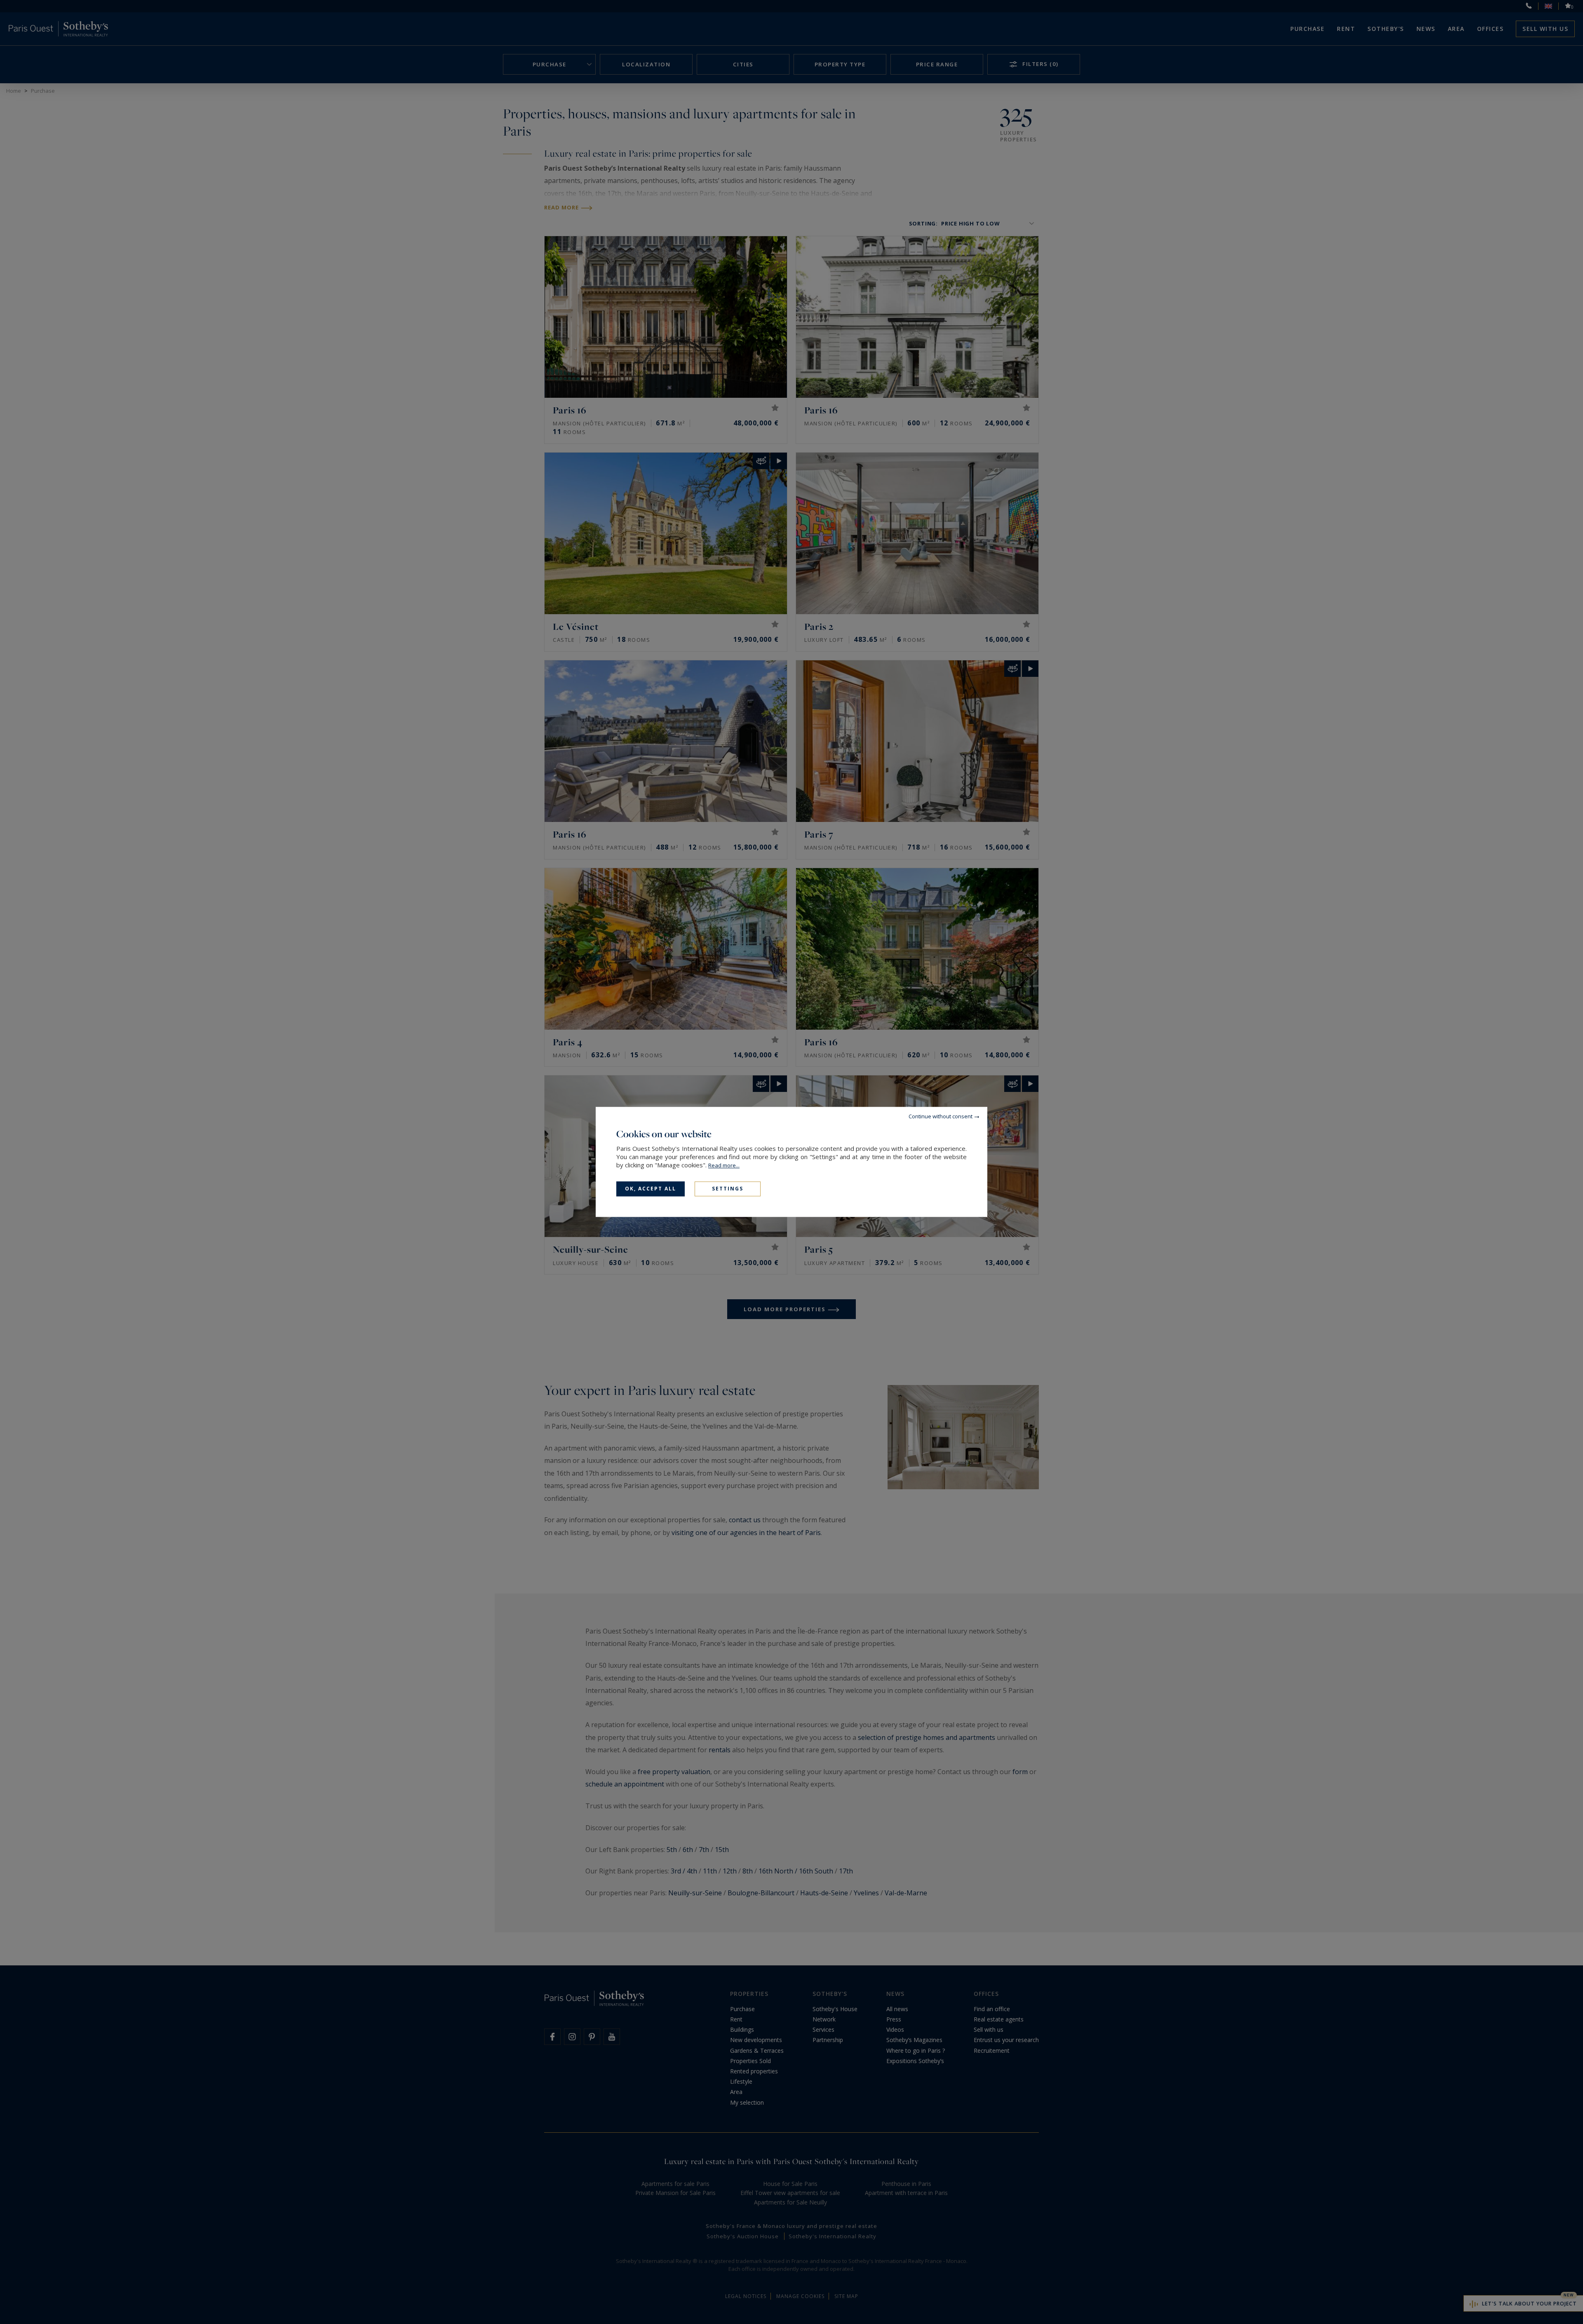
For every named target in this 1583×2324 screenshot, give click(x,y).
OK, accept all (651, 1189)
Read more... (724, 1165)
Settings (728, 1189)
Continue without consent (941, 1116)
